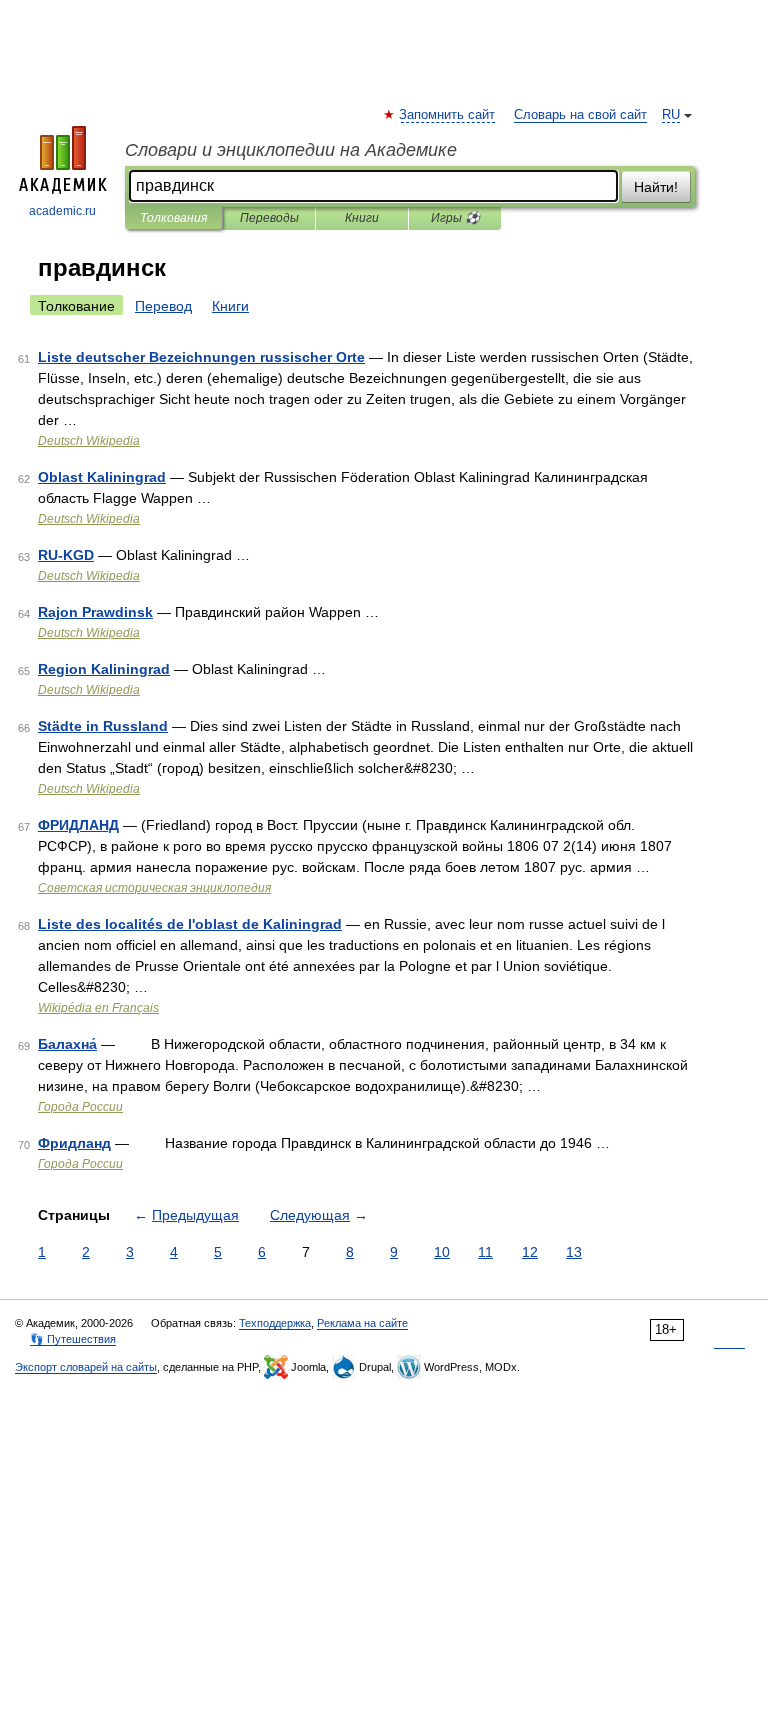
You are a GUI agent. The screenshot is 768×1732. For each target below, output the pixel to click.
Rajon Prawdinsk (95, 612)
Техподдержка (275, 1323)
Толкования (173, 218)
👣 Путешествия (73, 1339)
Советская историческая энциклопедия (154, 888)
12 (530, 1252)
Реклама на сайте (362, 1323)
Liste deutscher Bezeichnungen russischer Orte (201, 357)
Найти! (656, 187)
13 (574, 1252)
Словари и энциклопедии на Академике (291, 150)
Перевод (163, 306)
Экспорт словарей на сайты (86, 1367)
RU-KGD (66, 555)
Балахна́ (67, 1044)
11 (485, 1252)
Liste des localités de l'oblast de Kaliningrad (190, 924)
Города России (80, 1107)
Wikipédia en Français (98, 1008)
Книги (362, 218)
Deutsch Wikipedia (89, 441)
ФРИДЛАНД (78, 825)
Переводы (269, 218)
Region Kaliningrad (104, 669)
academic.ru (62, 211)
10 (442, 1252)
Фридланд (74, 1143)
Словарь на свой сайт (580, 115)
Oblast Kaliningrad (102, 477)
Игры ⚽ (455, 218)
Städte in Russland (103, 726)
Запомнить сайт (448, 115)
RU (671, 115)
